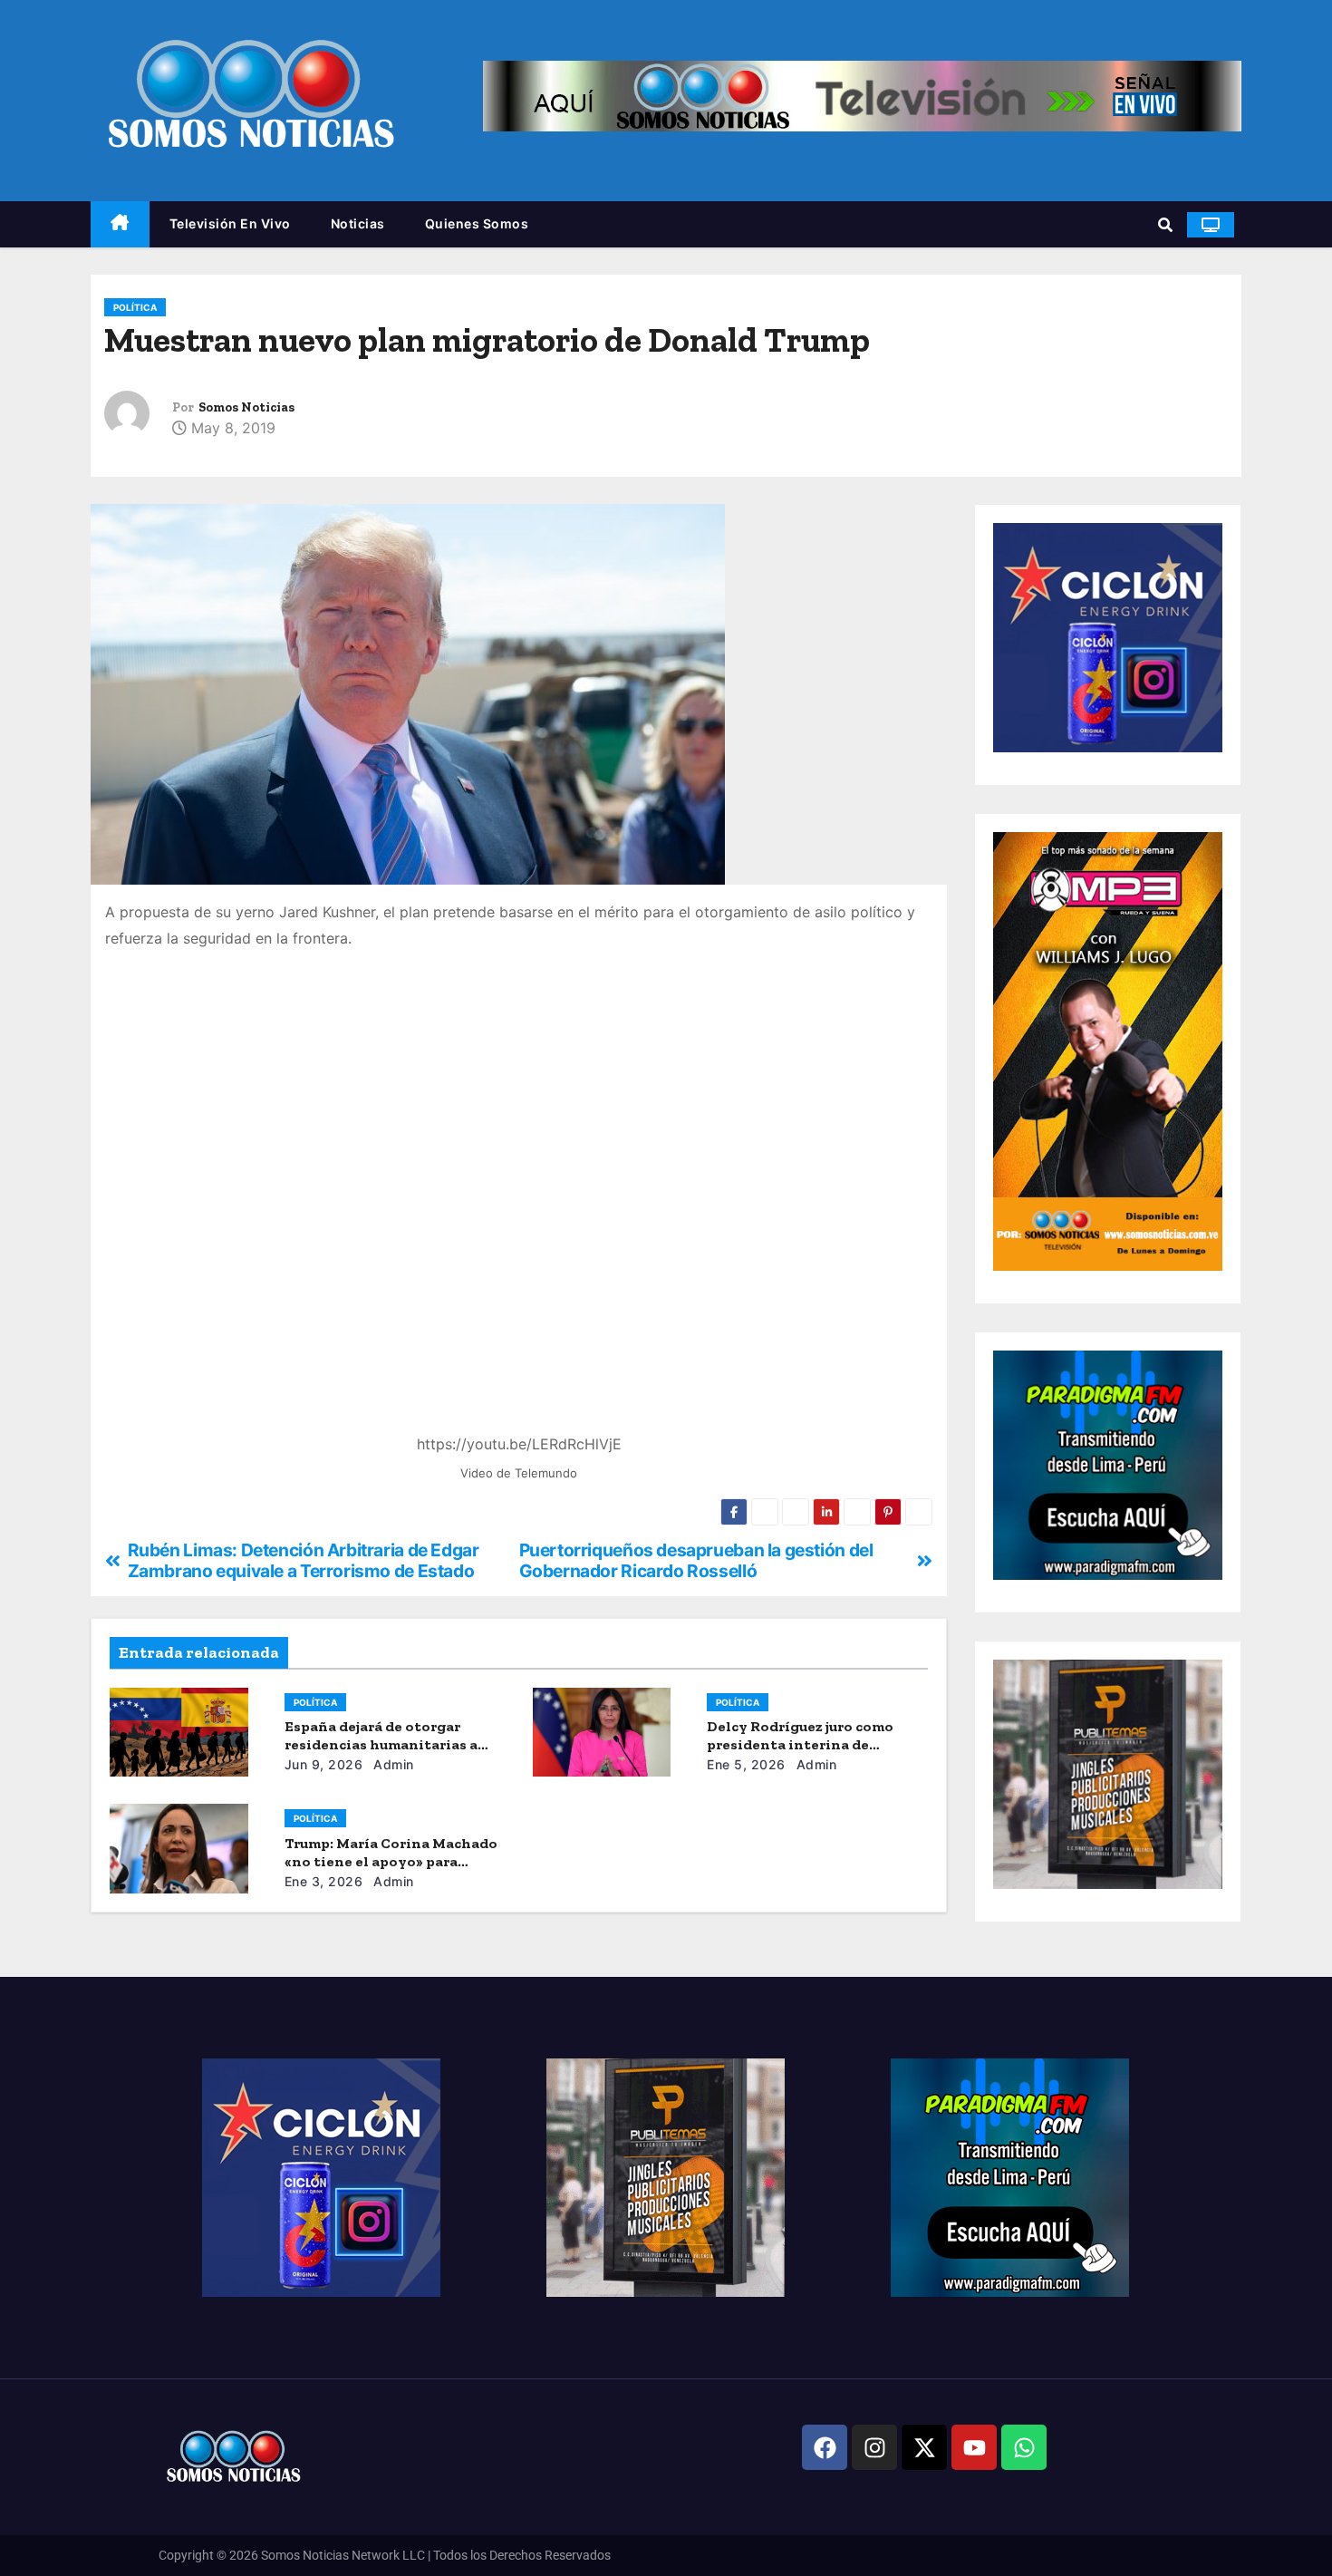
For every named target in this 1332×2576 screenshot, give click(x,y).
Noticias (358, 223)
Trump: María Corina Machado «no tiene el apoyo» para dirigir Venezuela (391, 1861)
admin (392, 1764)
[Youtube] (974, 2447)
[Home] (120, 224)
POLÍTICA (135, 307)
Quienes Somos (477, 223)
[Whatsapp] (1024, 2447)
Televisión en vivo (230, 223)
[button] (1165, 225)
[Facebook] (825, 2447)
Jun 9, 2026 (324, 1764)
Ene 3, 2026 (324, 1881)
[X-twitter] (924, 2447)
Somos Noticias (246, 407)
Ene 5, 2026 (746, 1764)
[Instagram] (874, 2447)
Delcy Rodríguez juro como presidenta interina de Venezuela (800, 1744)
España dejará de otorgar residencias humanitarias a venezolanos (381, 1744)
